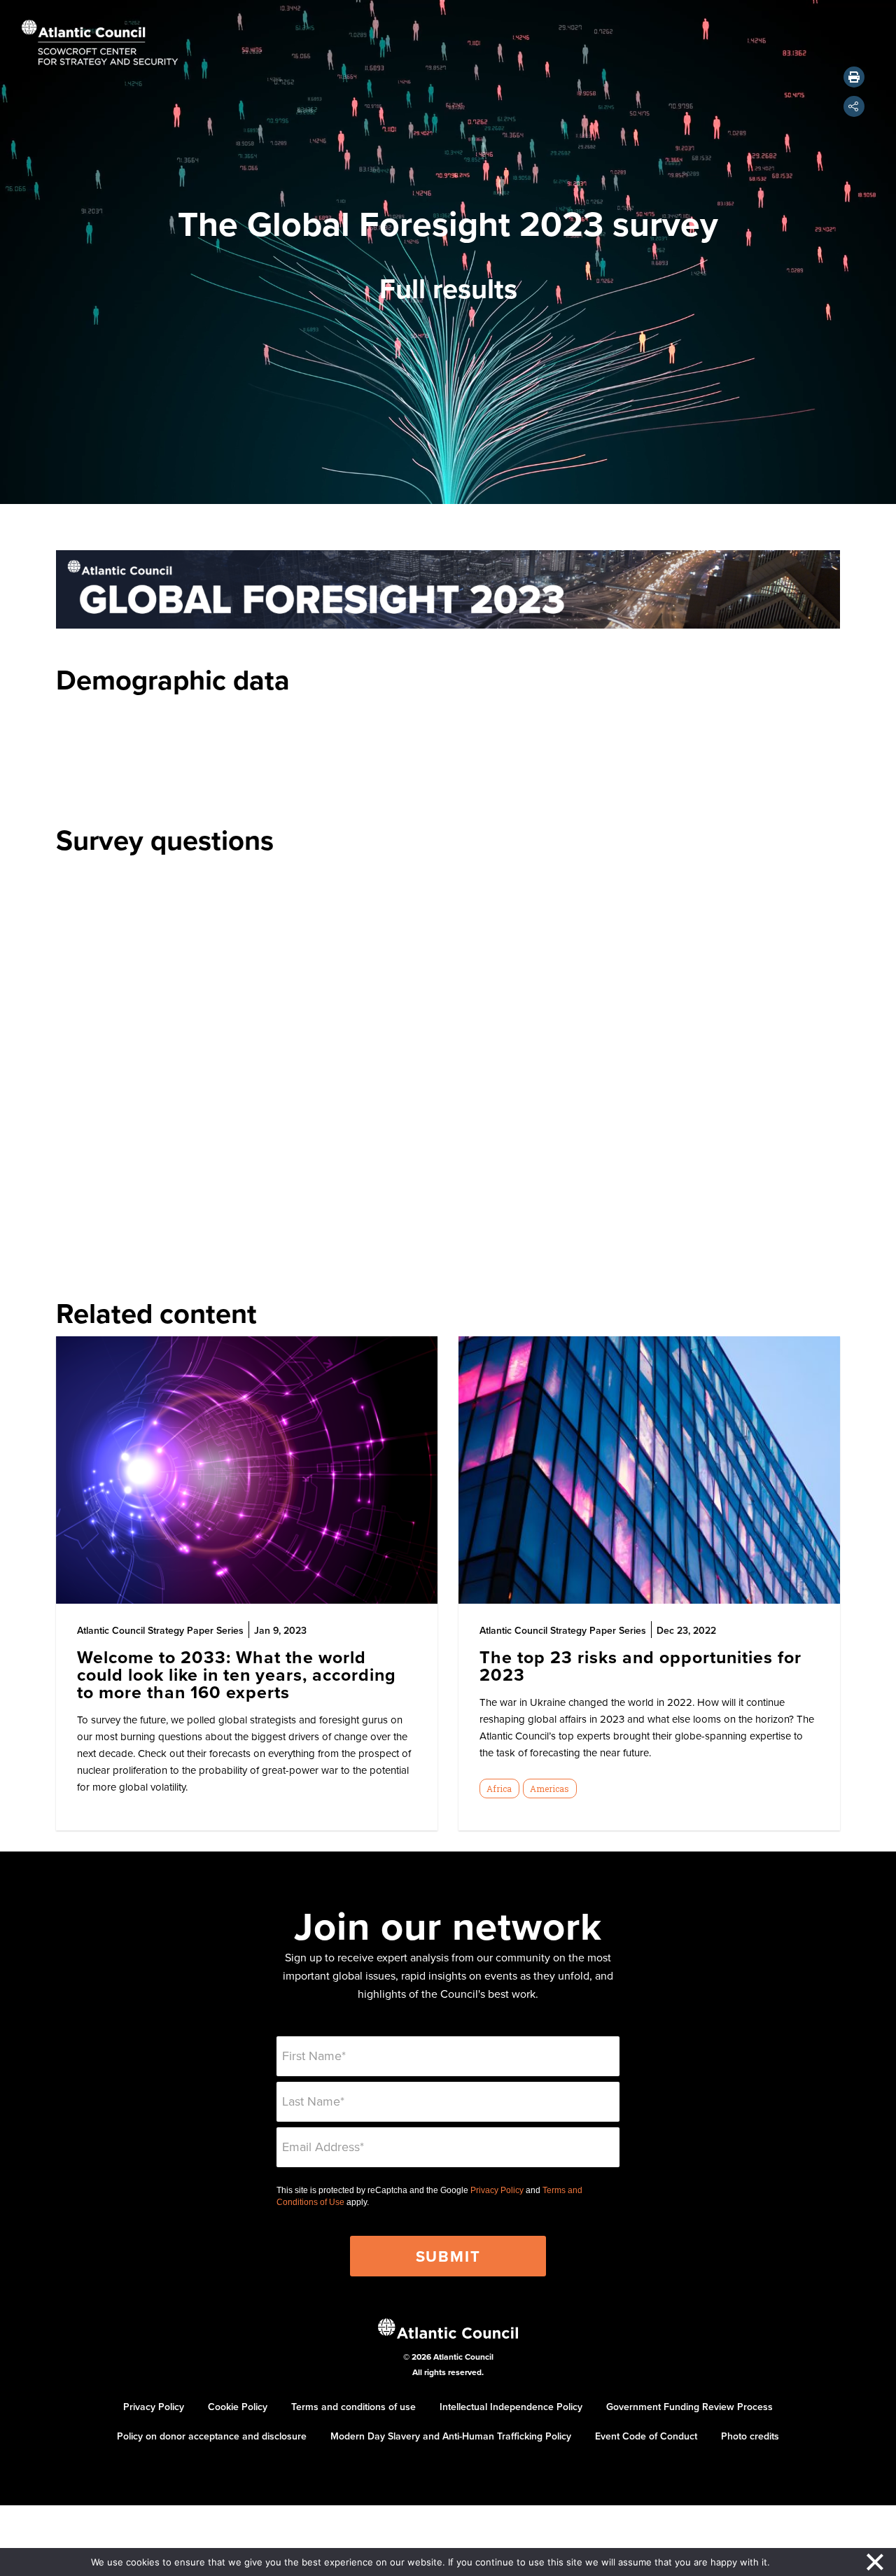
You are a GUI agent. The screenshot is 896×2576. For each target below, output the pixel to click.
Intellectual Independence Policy (511, 2407)
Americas (549, 1788)
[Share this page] (854, 106)
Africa (499, 1788)
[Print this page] (854, 77)
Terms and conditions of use (353, 2407)
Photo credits (750, 2436)
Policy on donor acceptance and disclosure (212, 2436)
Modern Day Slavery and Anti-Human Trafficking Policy (451, 2436)
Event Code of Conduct (646, 2436)
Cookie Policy (238, 2407)
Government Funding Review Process (689, 2407)
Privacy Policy (497, 2190)
